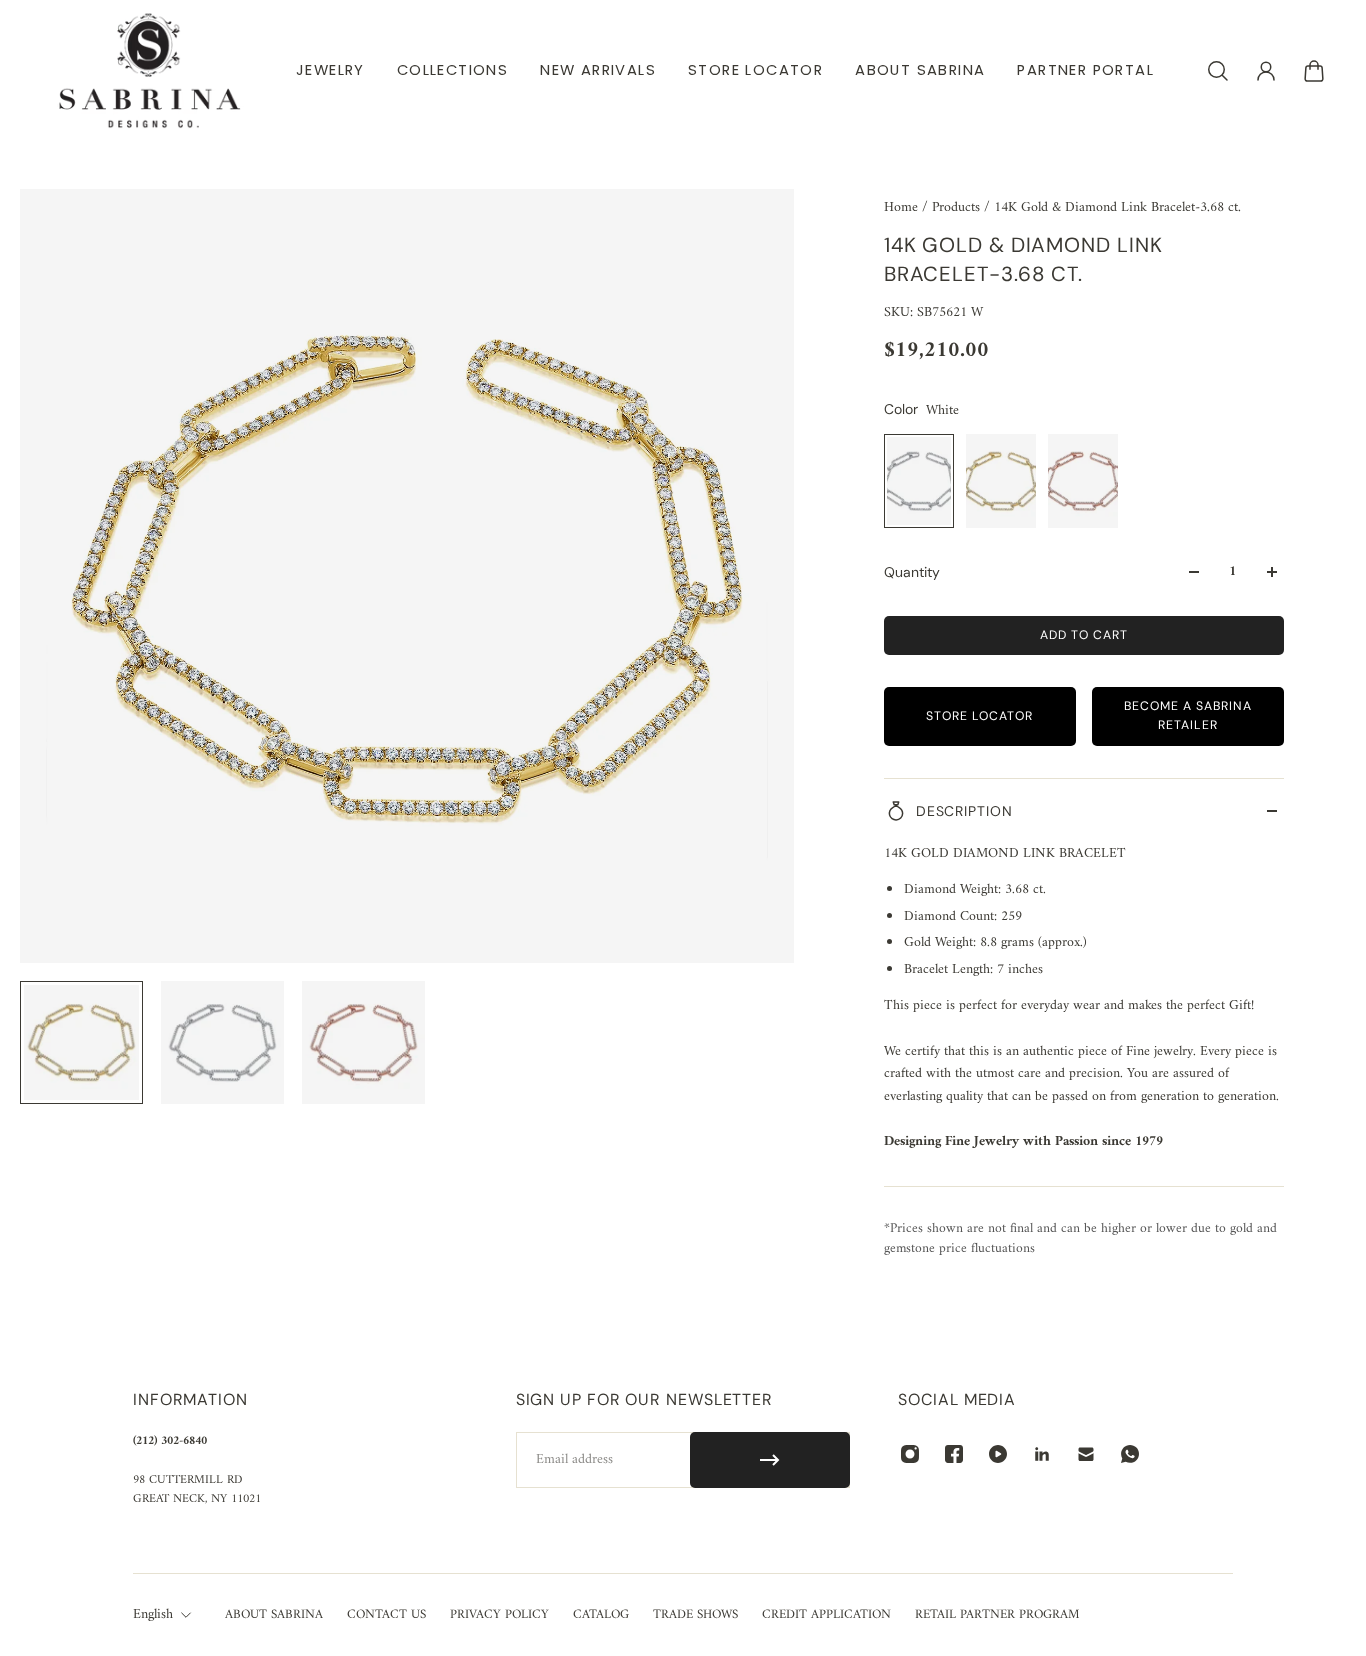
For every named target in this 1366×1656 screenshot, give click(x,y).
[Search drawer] (1218, 71)
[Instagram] (910, 1454)
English (153, 1615)
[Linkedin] (1042, 1454)
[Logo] (150, 70)
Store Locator (979, 716)
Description (964, 811)
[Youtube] (998, 1454)
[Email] (1086, 1454)
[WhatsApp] (1130, 1454)
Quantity (912, 572)
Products (958, 207)
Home (903, 207)
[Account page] (1266, 71)
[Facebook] (954, 1454)
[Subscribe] (770, 1460)
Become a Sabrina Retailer (1188, 715)
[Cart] (1314, 71)
